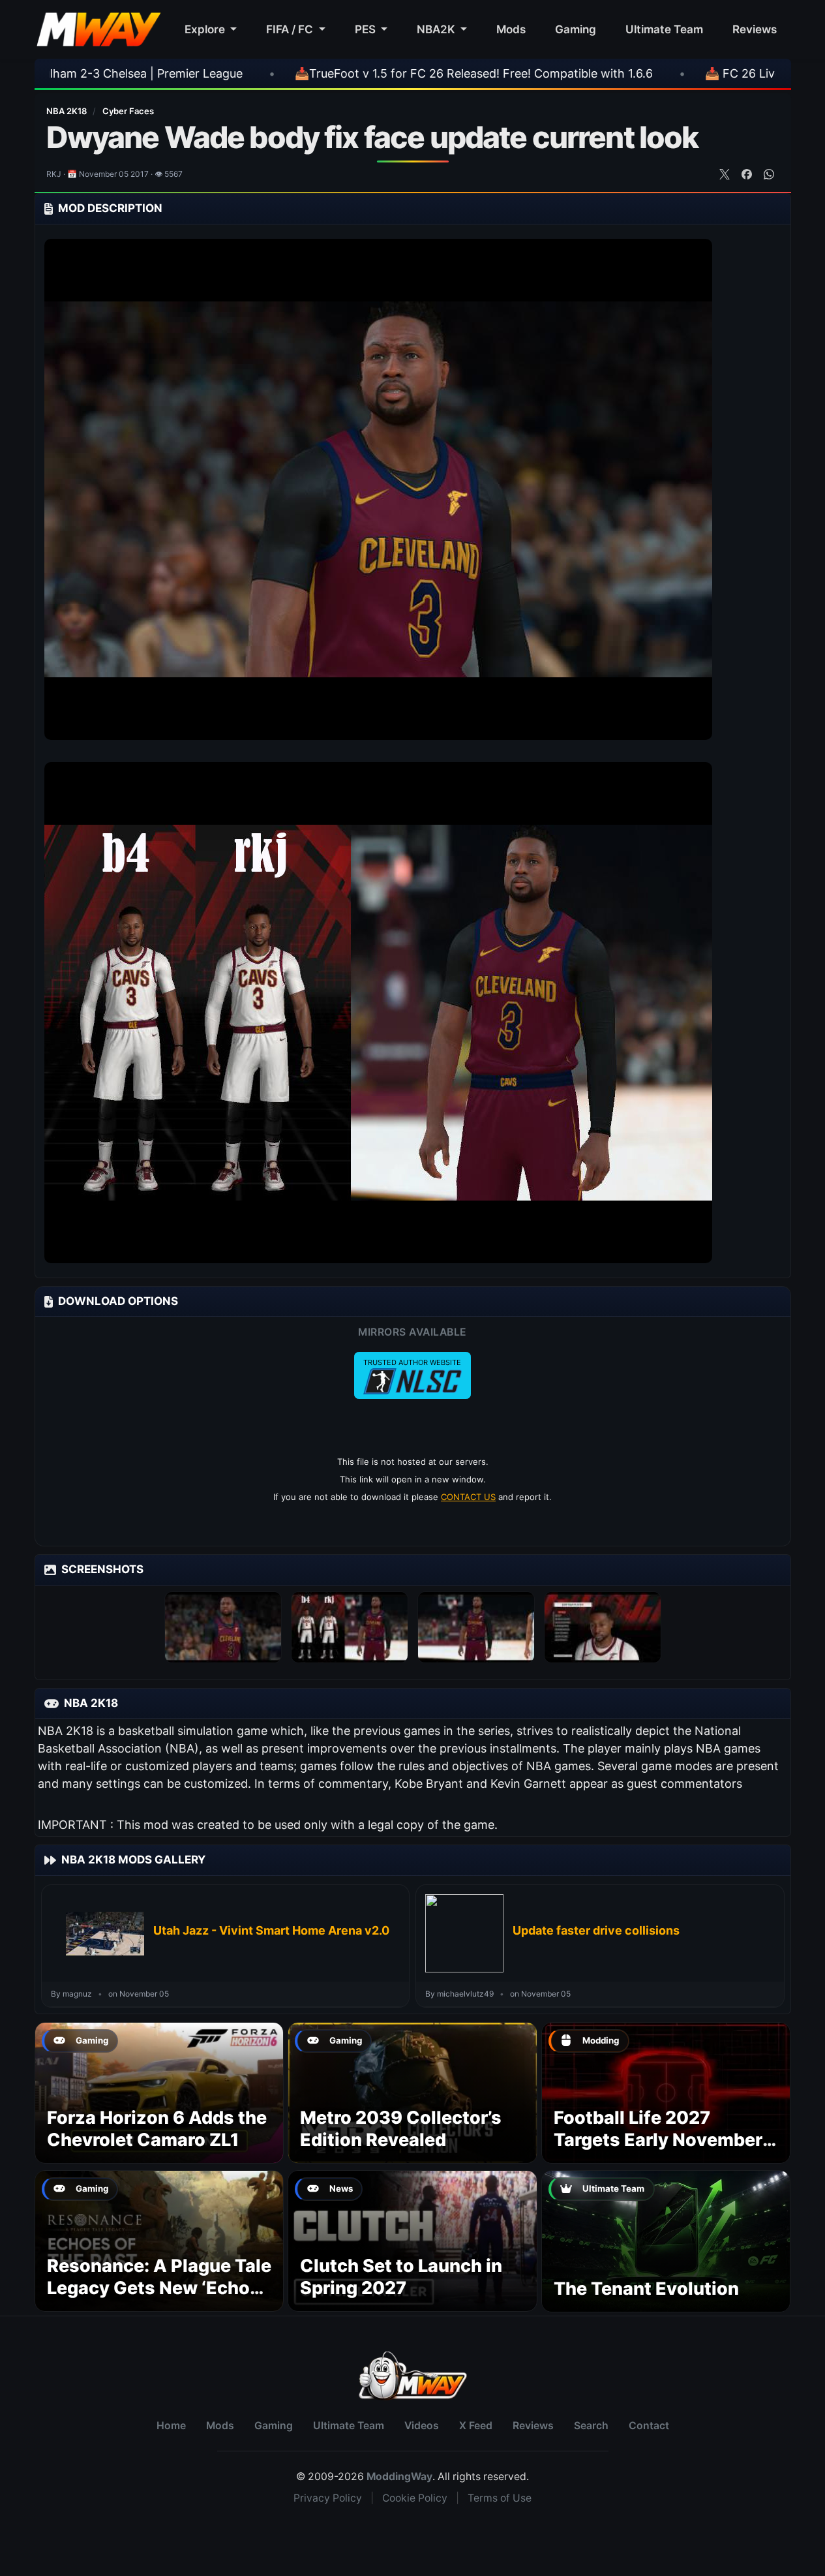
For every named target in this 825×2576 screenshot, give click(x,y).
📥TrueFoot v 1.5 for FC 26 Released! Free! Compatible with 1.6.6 (347, 73)
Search (591, 2426)
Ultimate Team (664, 29)
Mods (511, 29)
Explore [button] (206, 29)
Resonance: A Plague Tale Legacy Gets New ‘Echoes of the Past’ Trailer (159, 2288)
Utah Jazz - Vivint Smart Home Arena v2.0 (271, 1930)
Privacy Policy (328, 2498)
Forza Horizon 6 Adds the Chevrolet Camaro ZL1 (157, 2129)
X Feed (476, 2426)
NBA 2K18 (67, 111)
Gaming (576, 29)
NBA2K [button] (437, 29)
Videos (422, 2426)
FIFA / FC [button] (291, 29)
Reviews (755, 29)
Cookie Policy (415, 2498)
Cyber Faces (128, 111)
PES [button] (367, 29)
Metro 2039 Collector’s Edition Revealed (401, 2129)
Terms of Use (500, 2498)
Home (171, 2426)
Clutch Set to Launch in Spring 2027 (401, 2277)
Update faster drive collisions (596, 1930)
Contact (649, 2426)
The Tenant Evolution (646, 2289)
